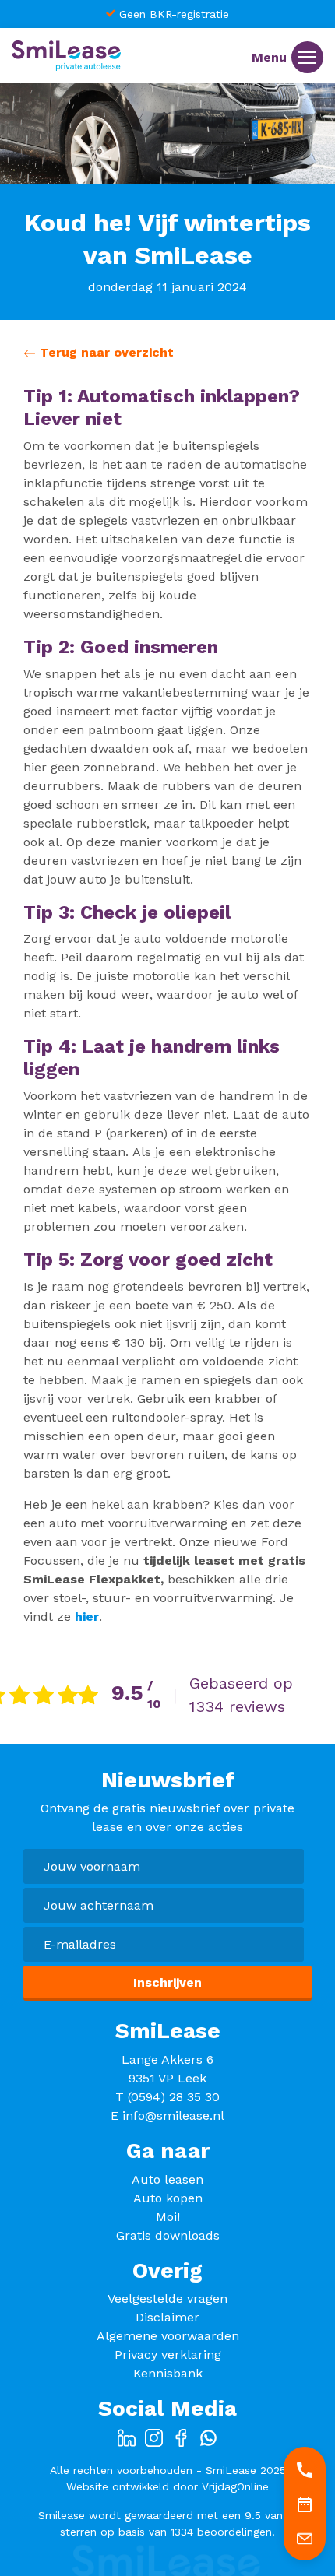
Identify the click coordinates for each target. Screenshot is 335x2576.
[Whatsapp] (208, 2437)
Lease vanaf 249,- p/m (269, 14)
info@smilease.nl (173, 2116)
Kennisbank (168, 2373)
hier (87, 1617)
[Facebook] (181, 2437)
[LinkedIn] (127, 2437)
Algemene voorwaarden (168, 2336)
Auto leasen (167, 2179)
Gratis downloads (168, 2235)
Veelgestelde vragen (167, 2298)
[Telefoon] (305, 2469)
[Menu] (307, 57)
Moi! (168, 2217)
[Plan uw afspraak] (305, 2504)
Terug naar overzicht (105, 352)
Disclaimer (167, 2317)
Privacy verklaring (168, 2355)
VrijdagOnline (235, 2486)
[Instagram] (154, 2437)
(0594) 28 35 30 (174, 2097)
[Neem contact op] (305, 2538)
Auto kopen (168, 2198)
